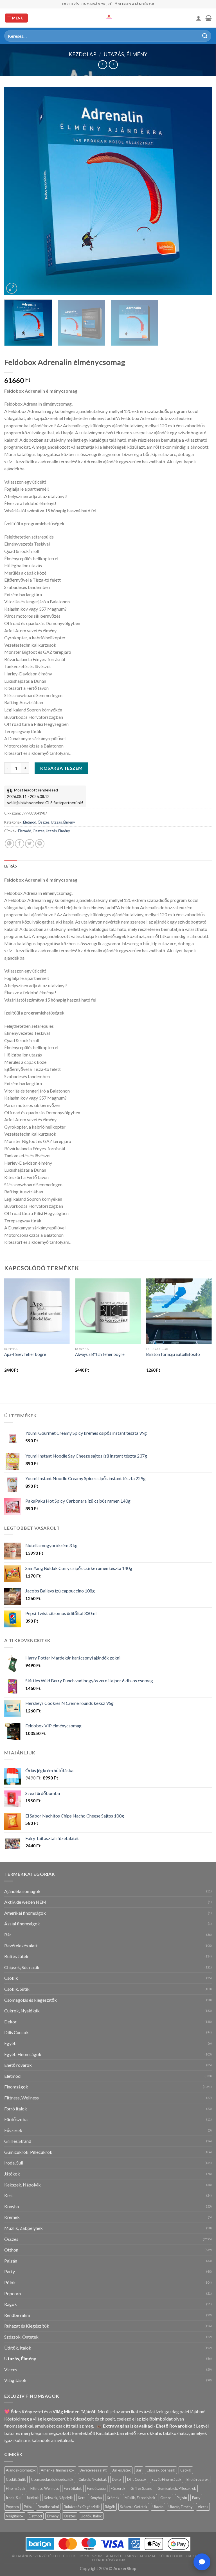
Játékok (12, 2174)
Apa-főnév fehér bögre (25, 1354)
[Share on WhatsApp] (9, 844)
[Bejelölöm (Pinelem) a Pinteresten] (40, 844)
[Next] (201, 191)
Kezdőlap (82, 54)
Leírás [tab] (11, 866)
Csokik (11, 1978)
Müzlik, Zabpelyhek (23, 2228)
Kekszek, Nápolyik (22, 2185)
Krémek (12, 2217)
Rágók (11, 2304)
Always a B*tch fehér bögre (100, 1354)
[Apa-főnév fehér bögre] (37, 1311)
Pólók (10, 2282)
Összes (44, 822)
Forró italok (16, 2109)
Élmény (53, 2516)
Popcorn (13, 2293)
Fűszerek (13, 2130)
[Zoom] (12, 288)
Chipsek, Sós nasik (22, 1967)
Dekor (10, 2022)
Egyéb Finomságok (23, 2054)
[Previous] (15, 191)
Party (10, 2271)
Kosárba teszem (61, 768)
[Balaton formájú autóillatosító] (179, 1311)
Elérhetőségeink (109, 2560)
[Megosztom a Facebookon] (20, 844)
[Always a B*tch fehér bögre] (108, 1311)
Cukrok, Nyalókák (22, 2011)
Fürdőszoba (16, 2119)
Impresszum (91, 2556)
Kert (9, 2195)
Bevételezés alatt (21, 1946)
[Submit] (205, 36)
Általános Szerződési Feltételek (44, 2556)
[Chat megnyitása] (202, 2562)
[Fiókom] (199, 18)
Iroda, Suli (14, 2163)
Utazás (158, 2507)
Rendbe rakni (17, 2315)
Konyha (12, 2206)
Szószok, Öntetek (21, 2337)
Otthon (11, 2250)
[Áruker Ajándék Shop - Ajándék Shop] (108, 18)
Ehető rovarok (18, 2065)
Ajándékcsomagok (22, 1891)
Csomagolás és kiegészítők (31, 2000)
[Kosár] (209, 18)
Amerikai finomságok (25, 1913)
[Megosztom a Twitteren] (30, 844)
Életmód (30, 822)
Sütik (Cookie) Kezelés (181, 2556)
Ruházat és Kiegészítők (27, 2326)
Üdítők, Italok (18, 2348)
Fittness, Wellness (22, 2098)
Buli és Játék (16, 1956)
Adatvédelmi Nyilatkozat (131, 2556)
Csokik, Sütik (17, 1989)
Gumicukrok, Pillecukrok (28, 2152)
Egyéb (10, 2043)
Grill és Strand (18, 2141)
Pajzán (11, 2261)
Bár (8, 1935)
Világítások (15, 2380)
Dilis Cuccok (16, 2032)
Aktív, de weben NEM (25, 1902)
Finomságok (16, 2087)
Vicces (11, 2369)
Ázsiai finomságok (22, 1924)
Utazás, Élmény (126, 54)
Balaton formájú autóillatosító (173, 1354)
